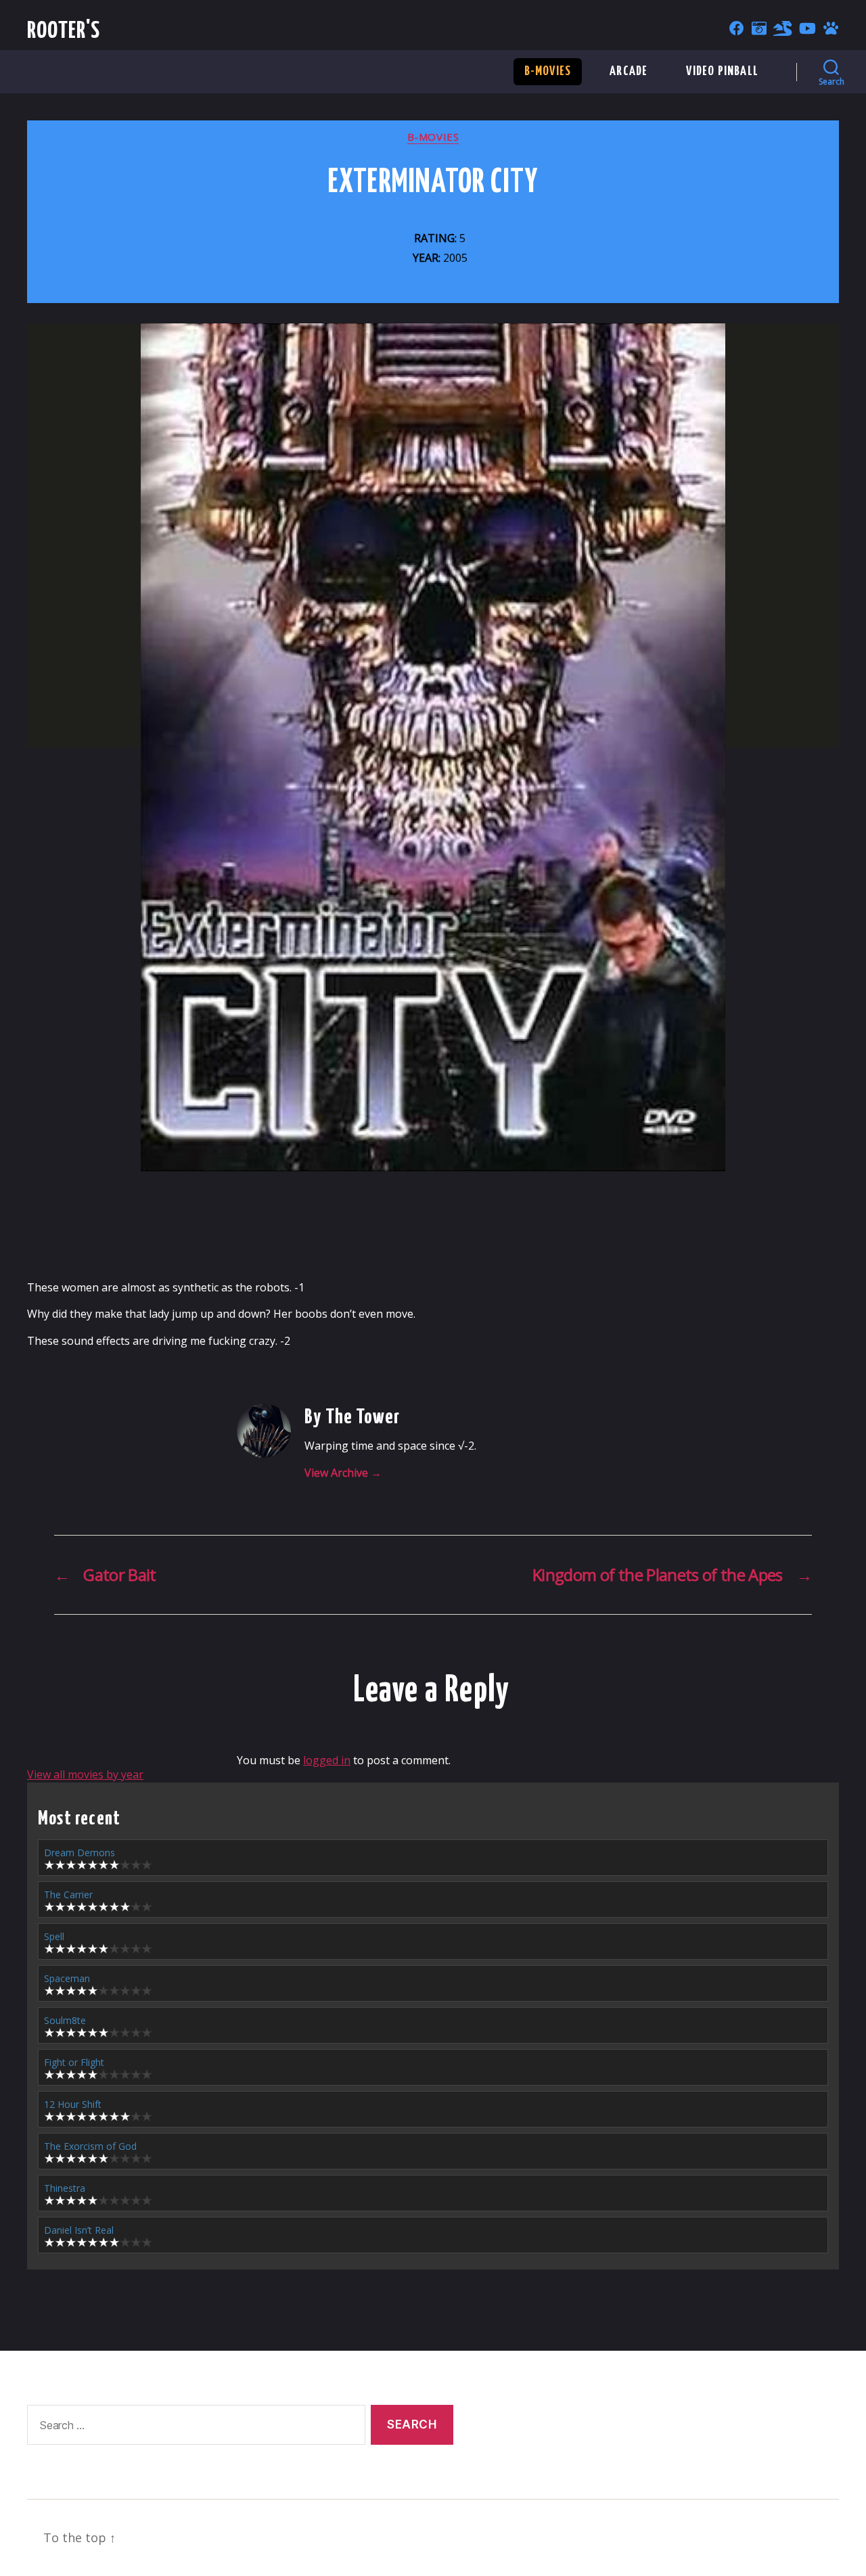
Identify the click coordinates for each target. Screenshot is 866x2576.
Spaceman (67, 1978)
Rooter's (64, 31)
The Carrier (68, 1894)
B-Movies (548, 71)
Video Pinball (722, 71)
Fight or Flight (74, 2062)
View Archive (343, 1473)
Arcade (629, 71)
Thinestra (65, 2188)
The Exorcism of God (90, 2146)
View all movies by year (85, 1774)
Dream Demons (79, 1853)
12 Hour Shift (73, 2104)
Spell (54, 1936)
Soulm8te (65, 2020)
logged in (327, 1760)
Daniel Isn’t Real (79, 2230)
